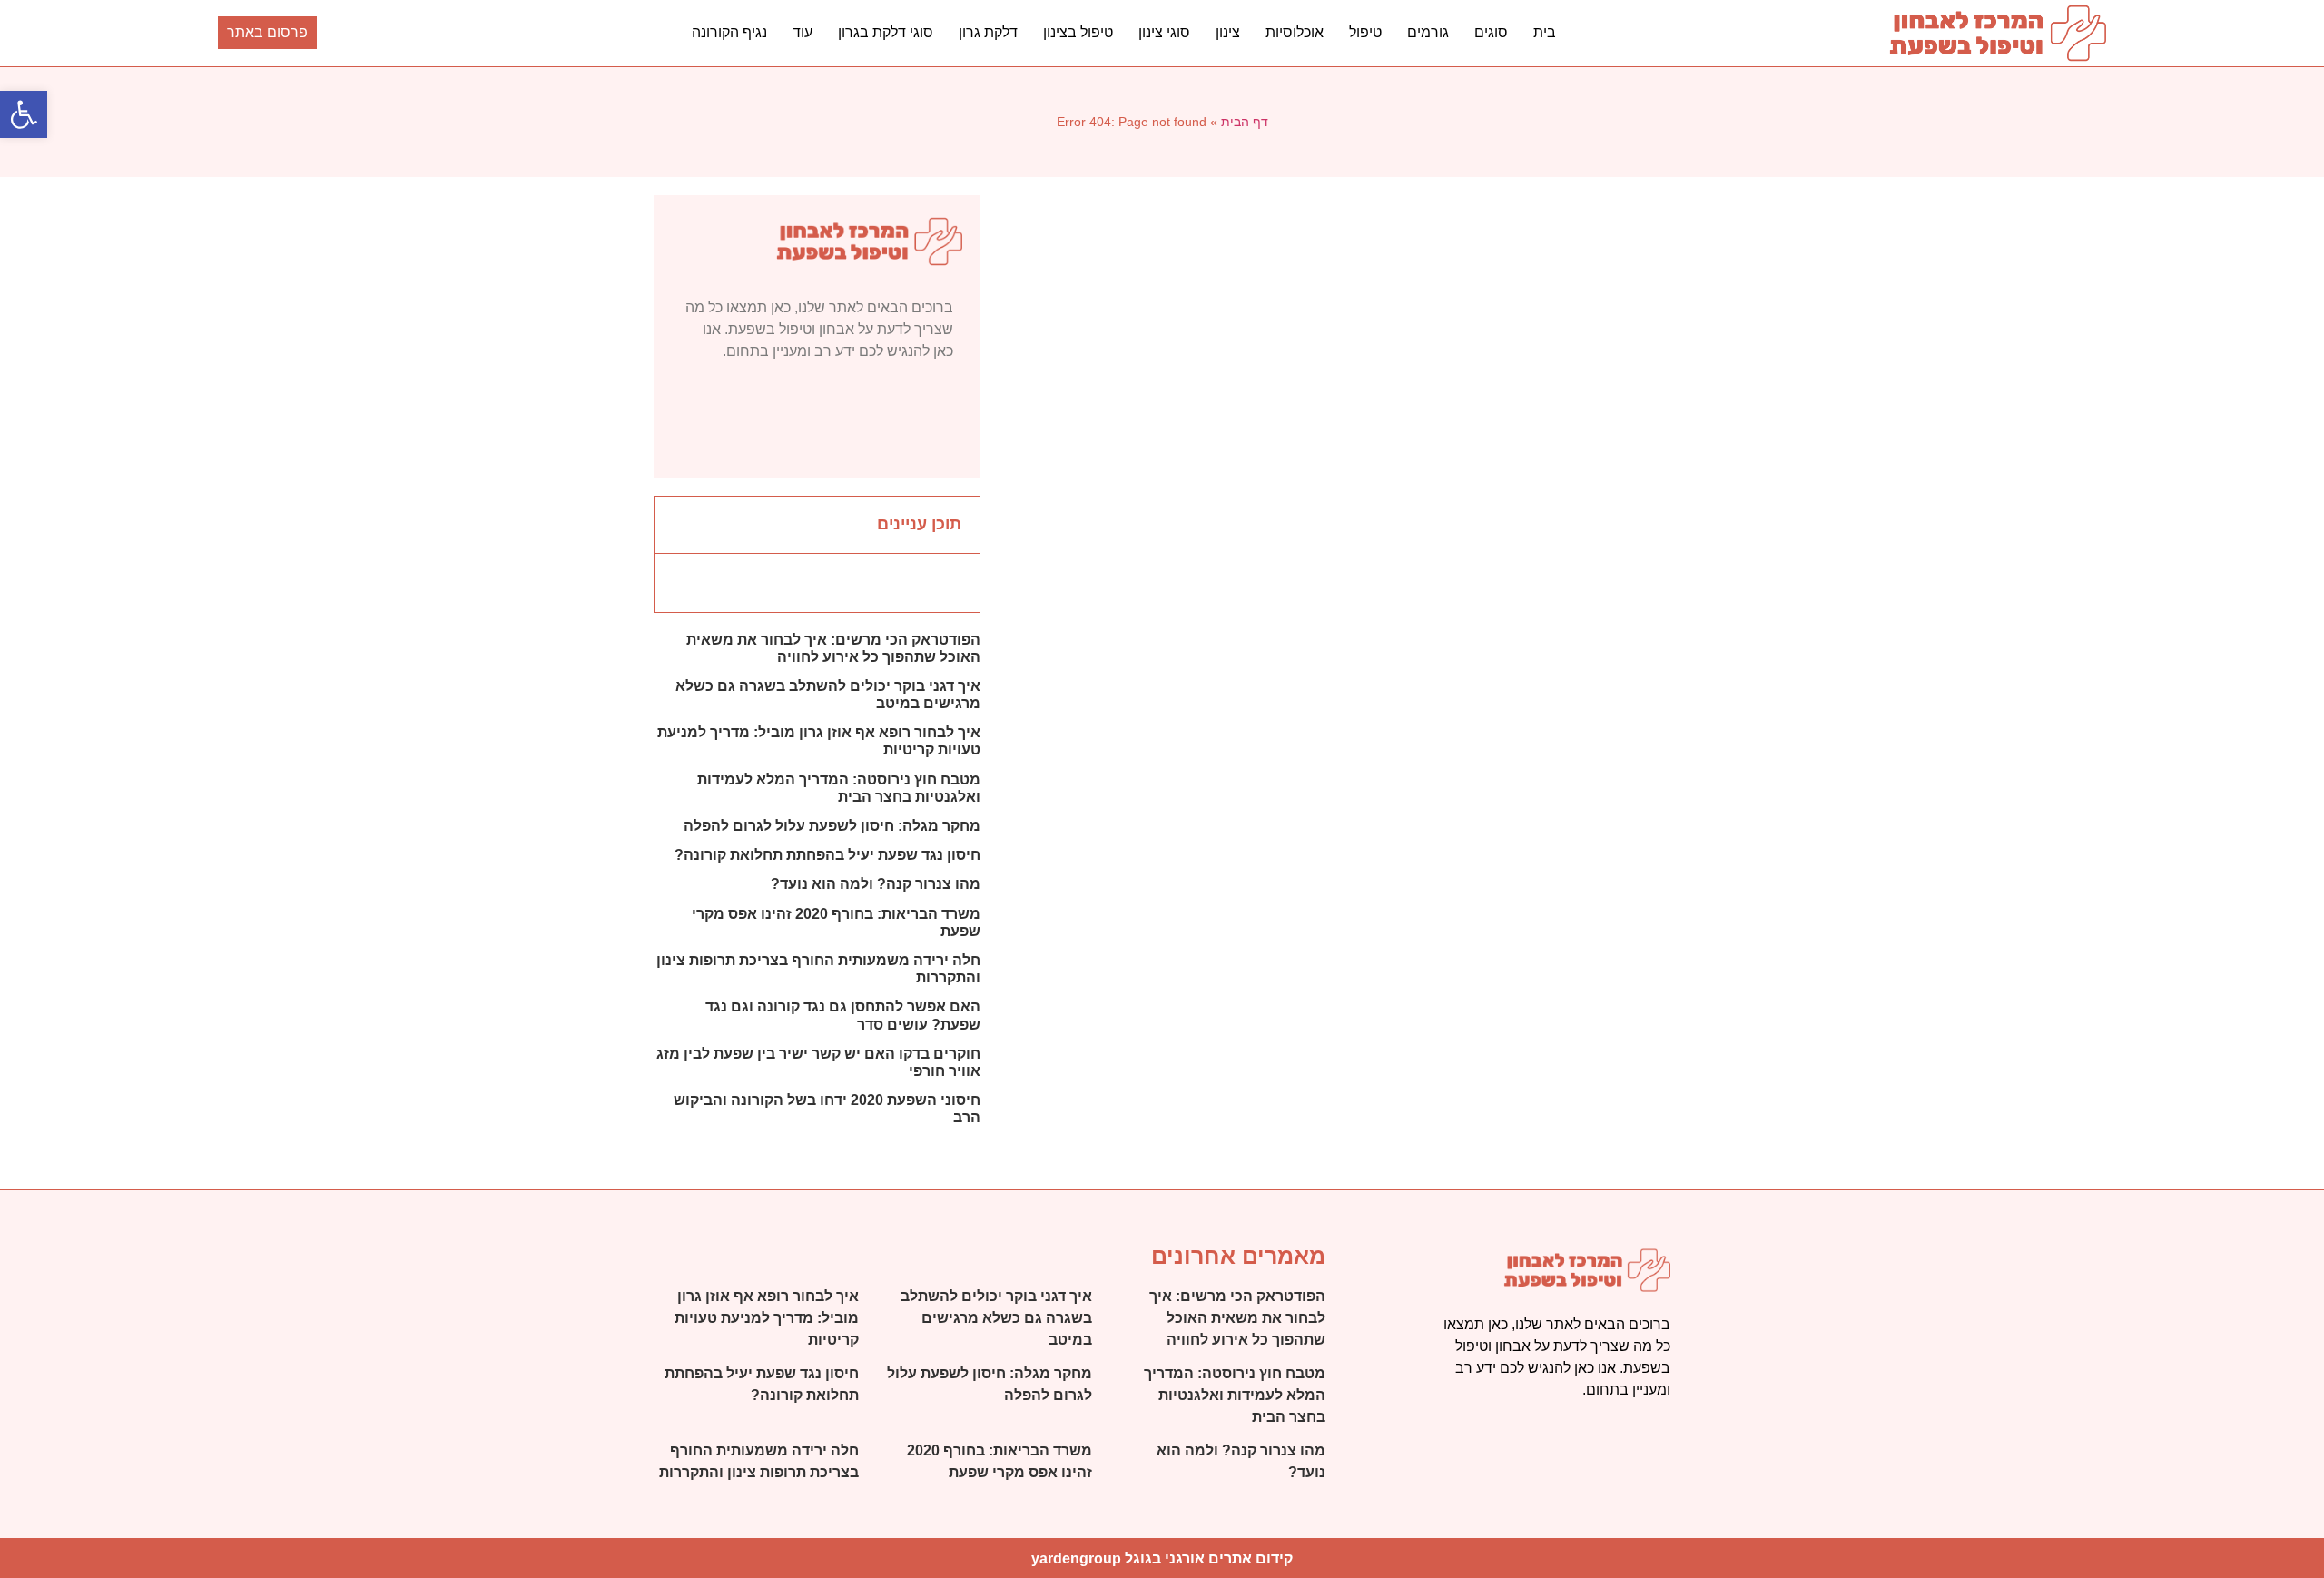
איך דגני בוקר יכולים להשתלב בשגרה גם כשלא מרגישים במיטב (996, 1318)
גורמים (1428, 32)
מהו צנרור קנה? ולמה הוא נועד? (876, 884)
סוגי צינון (1164, 32)
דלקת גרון (988, 32)
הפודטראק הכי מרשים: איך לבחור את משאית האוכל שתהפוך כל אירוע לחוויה (1237, 1318)
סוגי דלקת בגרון (886, 32)
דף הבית (1245, 122)
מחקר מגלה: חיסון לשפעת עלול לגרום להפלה (832, 826)
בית (1545, 32)
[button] (24, 114)
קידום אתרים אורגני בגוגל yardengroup (1162, 1558)
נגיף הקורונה (729, 32)
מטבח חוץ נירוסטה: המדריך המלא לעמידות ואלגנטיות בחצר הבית (1235, 1395)
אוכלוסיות (1295, 32)
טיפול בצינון (1078, 32)
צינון (1228, 32)
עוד (803, 32)
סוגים (1491, 32)
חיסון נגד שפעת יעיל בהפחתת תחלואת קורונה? (827, 855)
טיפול (1365, 32)
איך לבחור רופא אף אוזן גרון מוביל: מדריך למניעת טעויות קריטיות (767, 1318)
